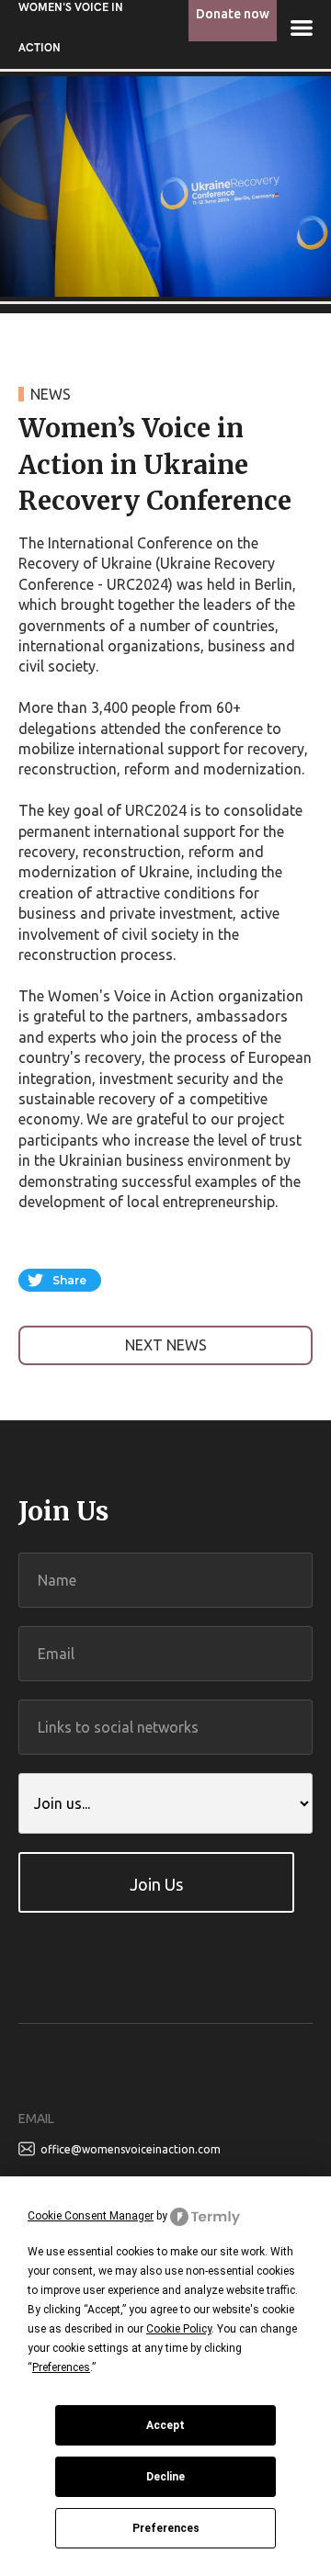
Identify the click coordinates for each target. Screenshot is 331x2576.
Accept (165, 2425)
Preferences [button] (61, 2367)
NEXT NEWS (166, 1345)
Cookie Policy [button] (179, 2329)
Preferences (166, 2528)
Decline (165, 2477)
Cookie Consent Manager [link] (91, 2216)
